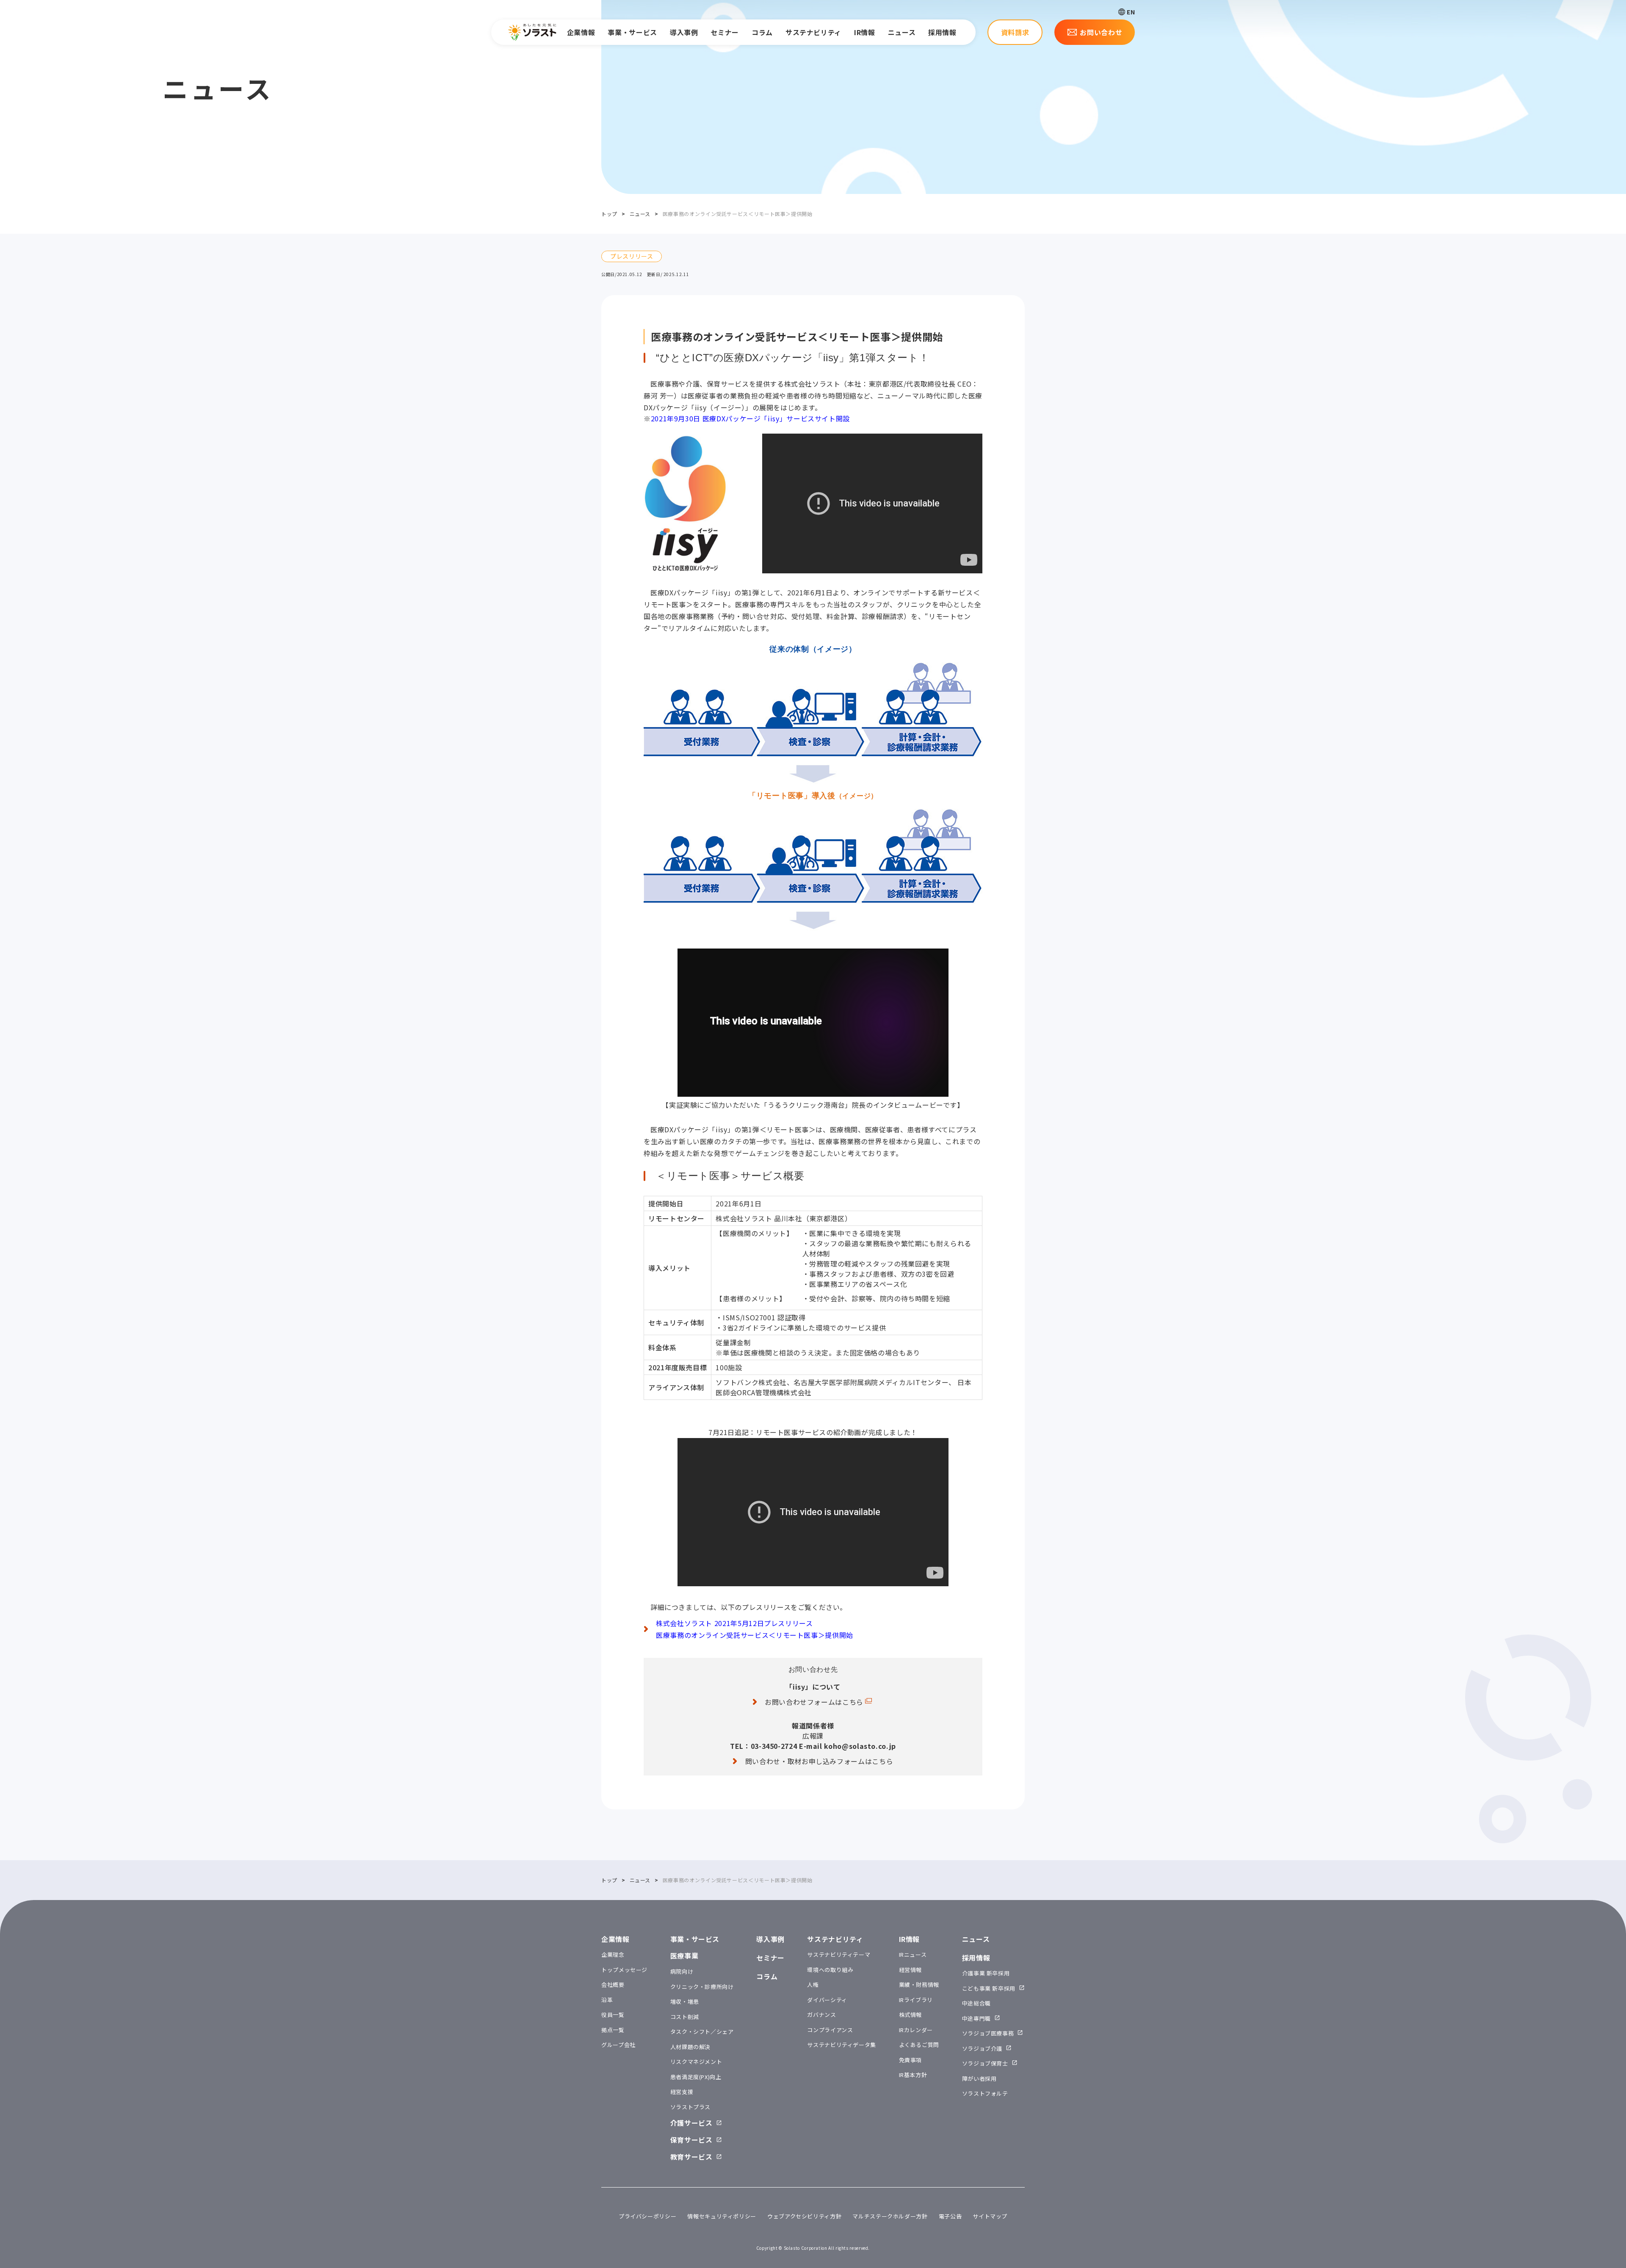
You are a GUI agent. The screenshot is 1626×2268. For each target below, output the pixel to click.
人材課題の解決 (690, 2047)
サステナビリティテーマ (839, 1954)
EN (1131, 12)
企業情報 (581, 32)
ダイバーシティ (827, 2000)
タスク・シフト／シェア (702, 2032)
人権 (813, 1984)
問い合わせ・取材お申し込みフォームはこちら (819, 1761)
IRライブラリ (916, 2000)
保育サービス (691, 2140)
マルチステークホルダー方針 (890, 2216)
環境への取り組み (830, 1970)
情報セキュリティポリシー (722, 2216)
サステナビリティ (813, 32)
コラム (762, 32)
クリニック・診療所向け (702, 1987)
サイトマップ (990, 2216)
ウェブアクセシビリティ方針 (804, 2216)
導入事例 (684, 32)
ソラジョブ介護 (982, 2048)
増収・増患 (685, 2001)
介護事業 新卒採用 (986, 1973)
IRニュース (913, 1954)
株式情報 (911, 2015)
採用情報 (942, 32)
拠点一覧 (613, 2030)
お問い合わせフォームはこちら (814, 1702)
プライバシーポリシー (647, 2216)
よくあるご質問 (919, 2045)
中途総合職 (976, 2003)
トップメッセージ (624, 1970)
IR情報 (865, 32)
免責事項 (911, 2060)
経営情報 (911, 1970)
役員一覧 (613, 2015)
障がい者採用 (979, 2079)
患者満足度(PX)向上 (696, 2077)
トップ (609, 214)
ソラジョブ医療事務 (988, 2033)
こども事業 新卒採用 (989, 1988)
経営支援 (682, 2092)
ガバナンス (821, 2015)
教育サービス (691, 2157)
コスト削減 (685, 2017)
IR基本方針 (913, 2075)
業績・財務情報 (919, 1984)
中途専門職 (976, 2018)
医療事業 (684, 1955)
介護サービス (691, 2123)
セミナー (725, 32)
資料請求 (1015, 32)
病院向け (682, 1971)
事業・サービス (632, 32)
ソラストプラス (690, 2107)
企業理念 (613, 1954)
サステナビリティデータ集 (842, 2045)
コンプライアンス (830, 2030)
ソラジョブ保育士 (985, 2063)
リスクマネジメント (696, 2062)
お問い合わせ (1101, 32)
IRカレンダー (916, 2030)
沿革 (607, 2000)
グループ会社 (618, 2045)
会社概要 (613, 1984)
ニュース (902, 32)
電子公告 (950, 2216)
